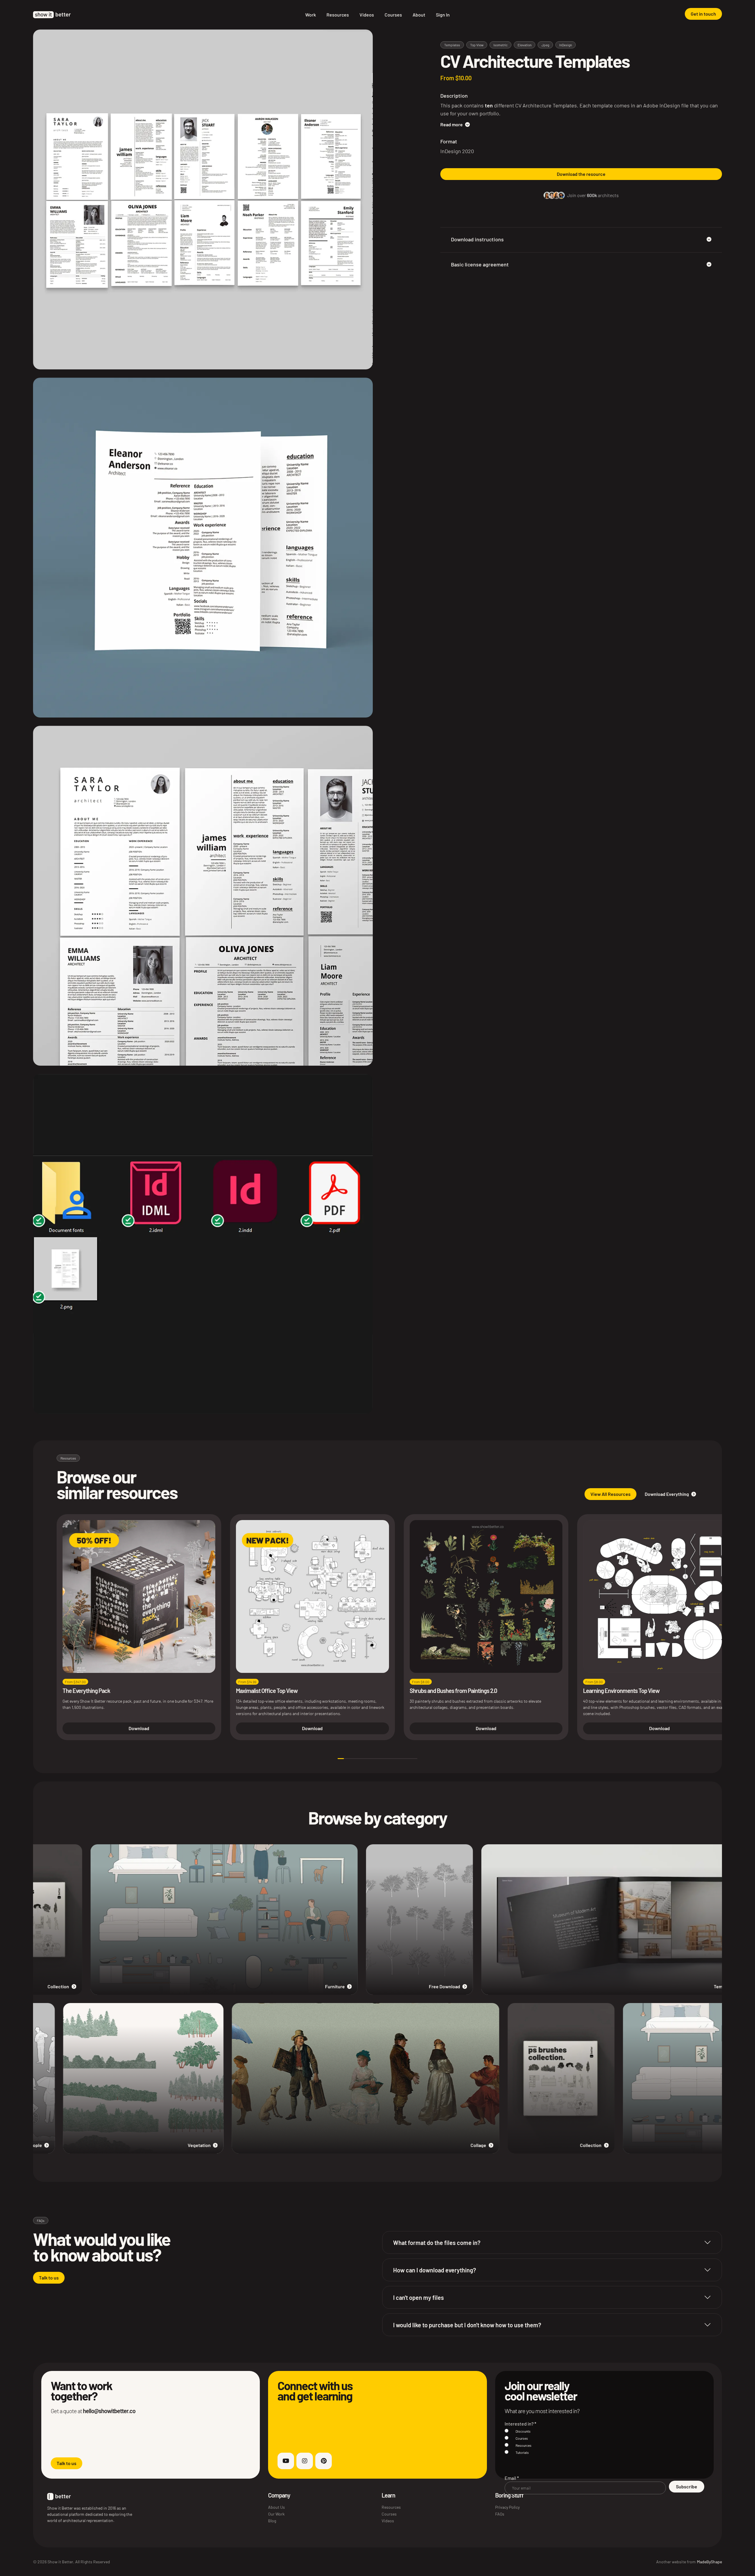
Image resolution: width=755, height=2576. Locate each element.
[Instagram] (305, 2461)
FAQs (500, 2514)
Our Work (276, 2514)
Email (512, 2478)
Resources (338, 15)
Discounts (523, 2431)
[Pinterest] (324, 2461)
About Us (276, 2507)
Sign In (443, 15)
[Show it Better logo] (52, 15)
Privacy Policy (507, 2507)
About (419, 15)
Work (311, 15)
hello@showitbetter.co (109, 2411)
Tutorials (522, 2452)
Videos (367, 15)
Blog (272, 2521)
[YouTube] (286, 2461)
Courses (393, 15)
